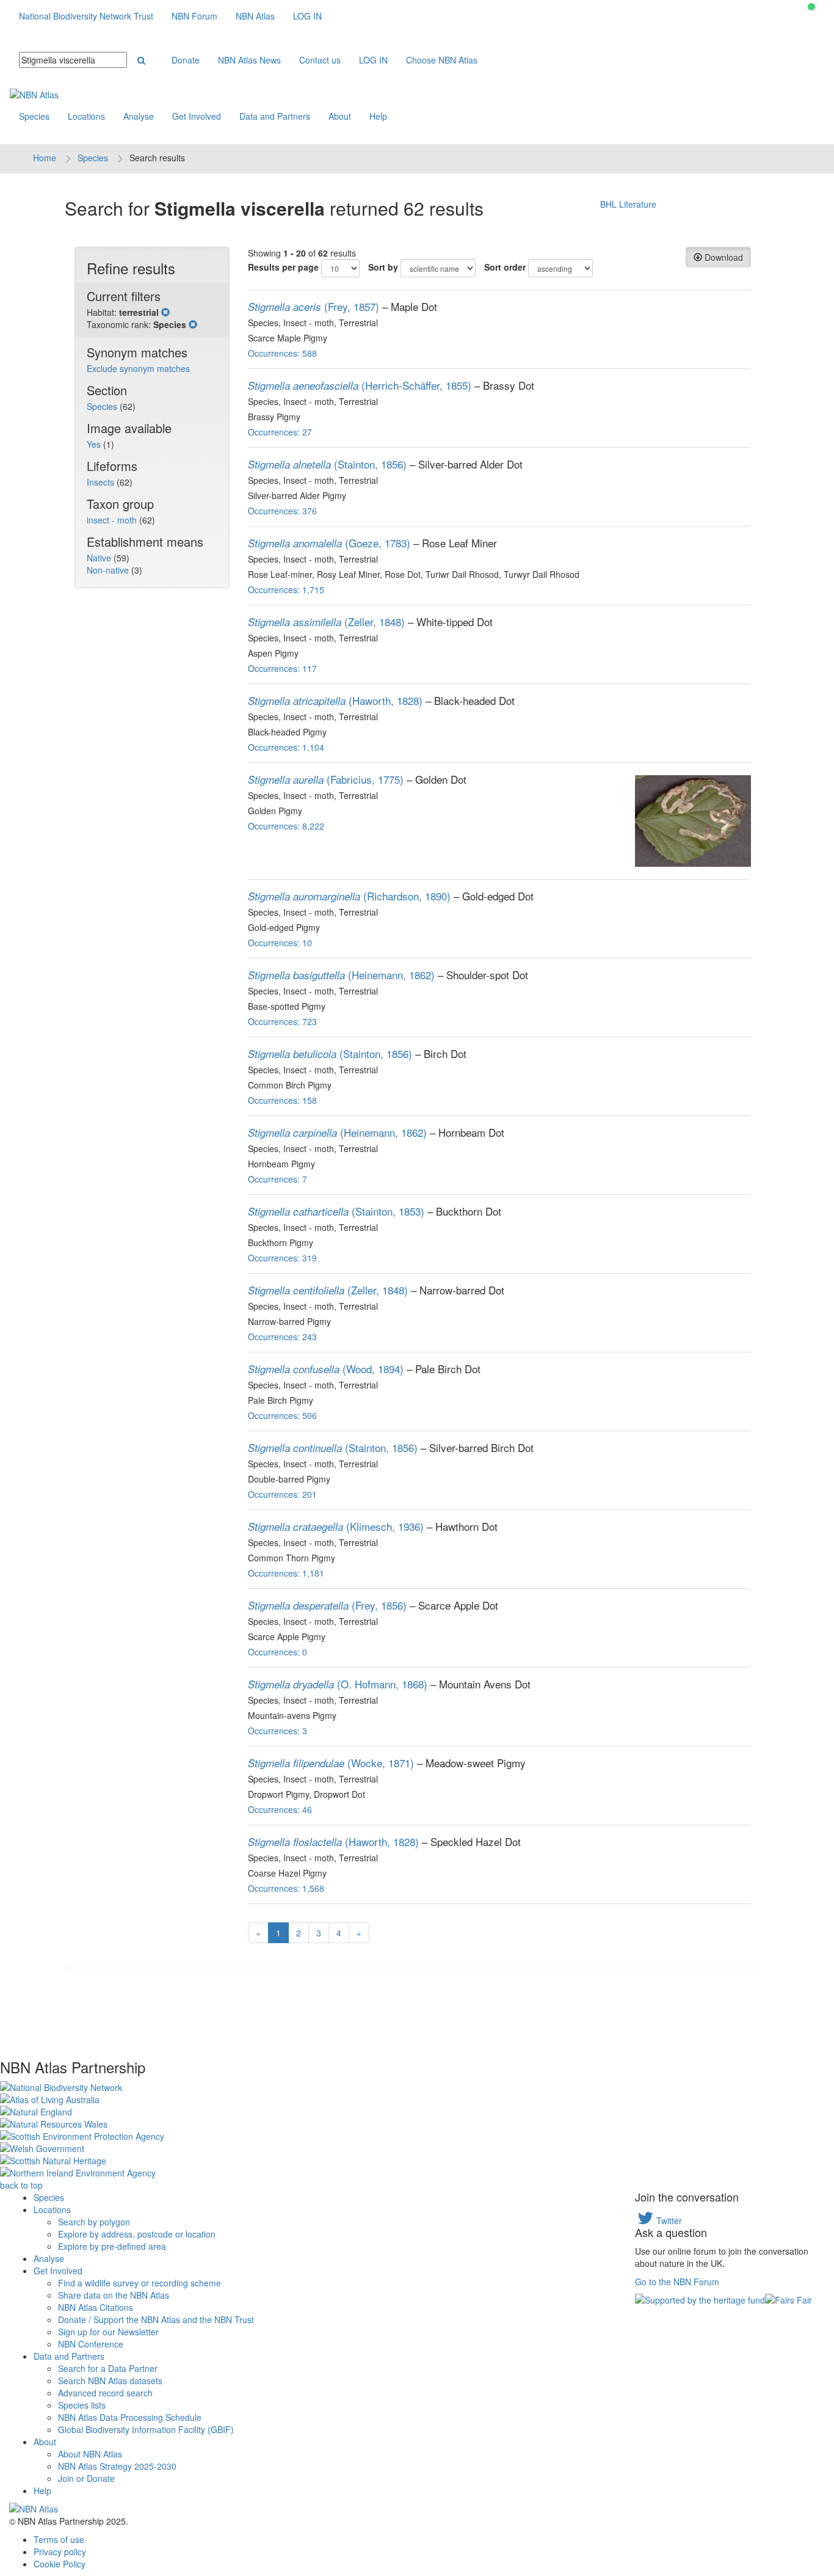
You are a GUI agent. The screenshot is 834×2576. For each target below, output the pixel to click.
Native (100, 558)
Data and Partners (275, 116)
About (340, 116)
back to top (21, 2185)
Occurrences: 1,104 (286, 747)
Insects (102, 482)
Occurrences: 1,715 (286, 589)
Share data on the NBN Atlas (114, 2295)
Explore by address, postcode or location (137, 2234)
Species (34, 116)
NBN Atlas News (249, 60)
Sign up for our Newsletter (108, 2332)
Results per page (283, 267)
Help (378, 116)
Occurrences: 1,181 (286, 1573)
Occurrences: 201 (282, 1494)
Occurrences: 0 (277, 1652)
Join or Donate (86, 2478)
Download (723, 257)
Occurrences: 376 (282, 511)
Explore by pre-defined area (112, 2246)
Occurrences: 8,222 (286, 826)
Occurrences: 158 (282, 1100)
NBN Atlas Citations (96, 2307)
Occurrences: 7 (277, 1179)
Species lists (82, 2405)
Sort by (383, 267)
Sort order (505, 267)
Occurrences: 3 (277, 1731)
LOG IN (307, 16)
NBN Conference (91, 2344)
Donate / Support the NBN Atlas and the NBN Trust (156, 2319)
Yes (95, 444)
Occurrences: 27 (280, 432)
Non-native (109, 570)
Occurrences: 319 (282, 1258)
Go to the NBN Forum (677, 2282)
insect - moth (113, 520)
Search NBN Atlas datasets (110, 2381)
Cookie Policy (60, 2564)
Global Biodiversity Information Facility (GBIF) (146, 2429)
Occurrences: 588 (282, 353)
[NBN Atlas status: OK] (811, 7)
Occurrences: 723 (282, 1021)
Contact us (320, 60)
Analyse (139, 116)
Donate (186, 60)
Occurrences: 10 (280, 943)
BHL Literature (628, 204)
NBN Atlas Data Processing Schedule (130, 2417)
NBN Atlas (255, 16)
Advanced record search (105, 2393)
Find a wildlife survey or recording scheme (140, 2283)
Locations (86, 116)
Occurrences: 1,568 (286, 1888)
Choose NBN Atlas (442, 60)
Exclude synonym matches (138, 368)
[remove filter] (165, 312)
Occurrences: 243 (282, 1337)
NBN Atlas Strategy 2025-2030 (117, 2466)
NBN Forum (194, 16)
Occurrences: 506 (282, 1415)
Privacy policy (60, 2552)
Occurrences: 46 (280, 1809)
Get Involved (197, 116)
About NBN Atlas (90, 2454)
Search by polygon (94, 2222)
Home (45, 158)
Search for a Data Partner (108, 2368)
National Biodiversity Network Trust (86, 16)
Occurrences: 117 (282, 668)
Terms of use (59, 2539)
